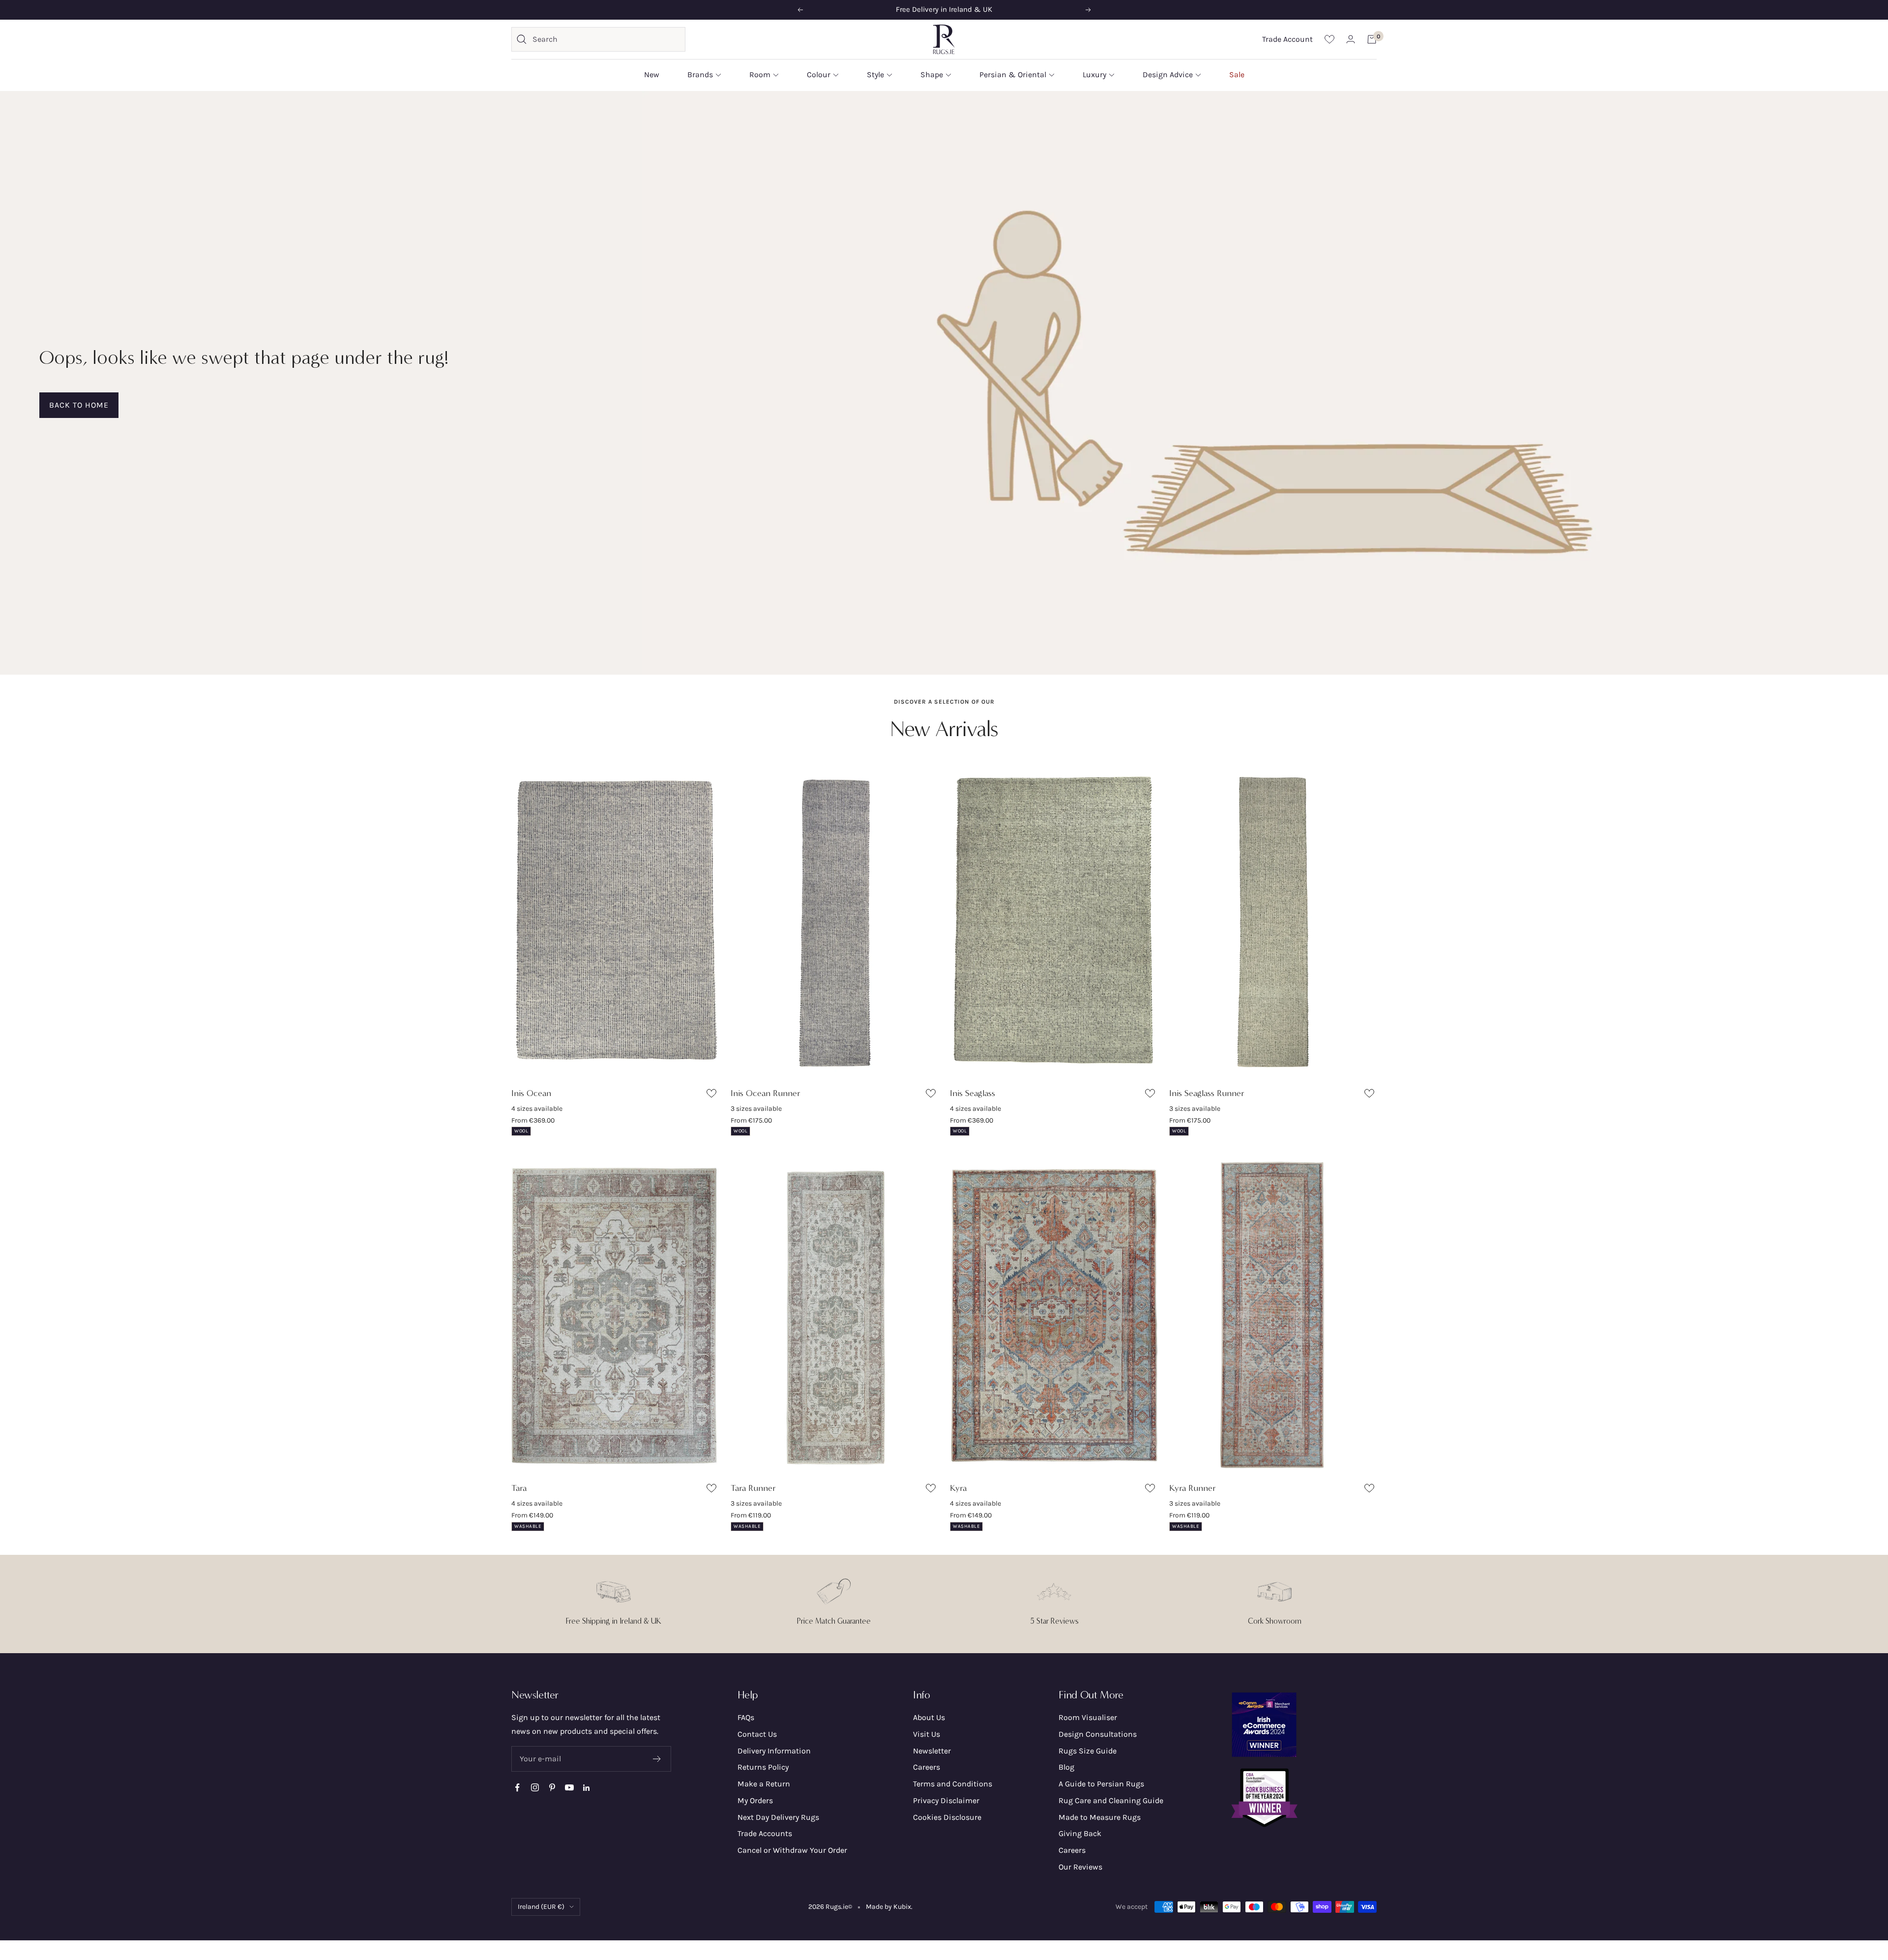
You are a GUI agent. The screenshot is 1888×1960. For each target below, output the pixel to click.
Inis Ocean (531, 1093)
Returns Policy (763, 1767)
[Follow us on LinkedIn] (586, 1788)
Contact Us (757, 1734)
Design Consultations (1098, 1734)
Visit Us (927, 1734)
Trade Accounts (765, 1833)
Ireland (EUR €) (541, 1907)
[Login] (1351, 39)
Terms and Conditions (953, 1784)
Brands (700, 74)
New (652, 74)
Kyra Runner (1193, 1488)
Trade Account (1287, 39)
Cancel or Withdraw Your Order (792, 1850)
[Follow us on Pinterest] (552, 1788)
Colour (819, 74)
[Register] (657, 1759)
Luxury (1094, 74)
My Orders (755, 1800)
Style (875, 74)
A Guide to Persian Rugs (1101, 1784)
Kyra (958, 1488)
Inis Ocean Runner (766, 1093)
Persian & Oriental (1013, 74)
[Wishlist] (1329, 39)
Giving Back (1080, 1833)
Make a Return (764, 1784)
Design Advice (1168, 74)
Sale (1237, 74)
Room (760, 74)
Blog (1066, 1767)
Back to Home (79, 405)
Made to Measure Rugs (1100, 1817)
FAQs (746, 1717)
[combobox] (606, 39)
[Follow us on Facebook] (517, 1788)
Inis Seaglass (973, 1093)
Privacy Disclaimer (946, 1800)
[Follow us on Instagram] (535, 1788)
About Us (929, 1717)
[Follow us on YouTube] (569, 1788)
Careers (927, 1767)
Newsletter (932, 1751)
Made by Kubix (888, 1907)
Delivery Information (774, 1751)
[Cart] (1372, 39)
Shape (932, 74)
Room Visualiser (1088, 1717)
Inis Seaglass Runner (1207, 1093)
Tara (519, 1488)
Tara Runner (753, 1488)
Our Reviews (1080, 1867)
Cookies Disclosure (947, 1817)
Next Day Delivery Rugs (778, 1817)
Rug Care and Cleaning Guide (1111, 1800)
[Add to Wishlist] (713, 1095)
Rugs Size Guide (1088, 1751)
